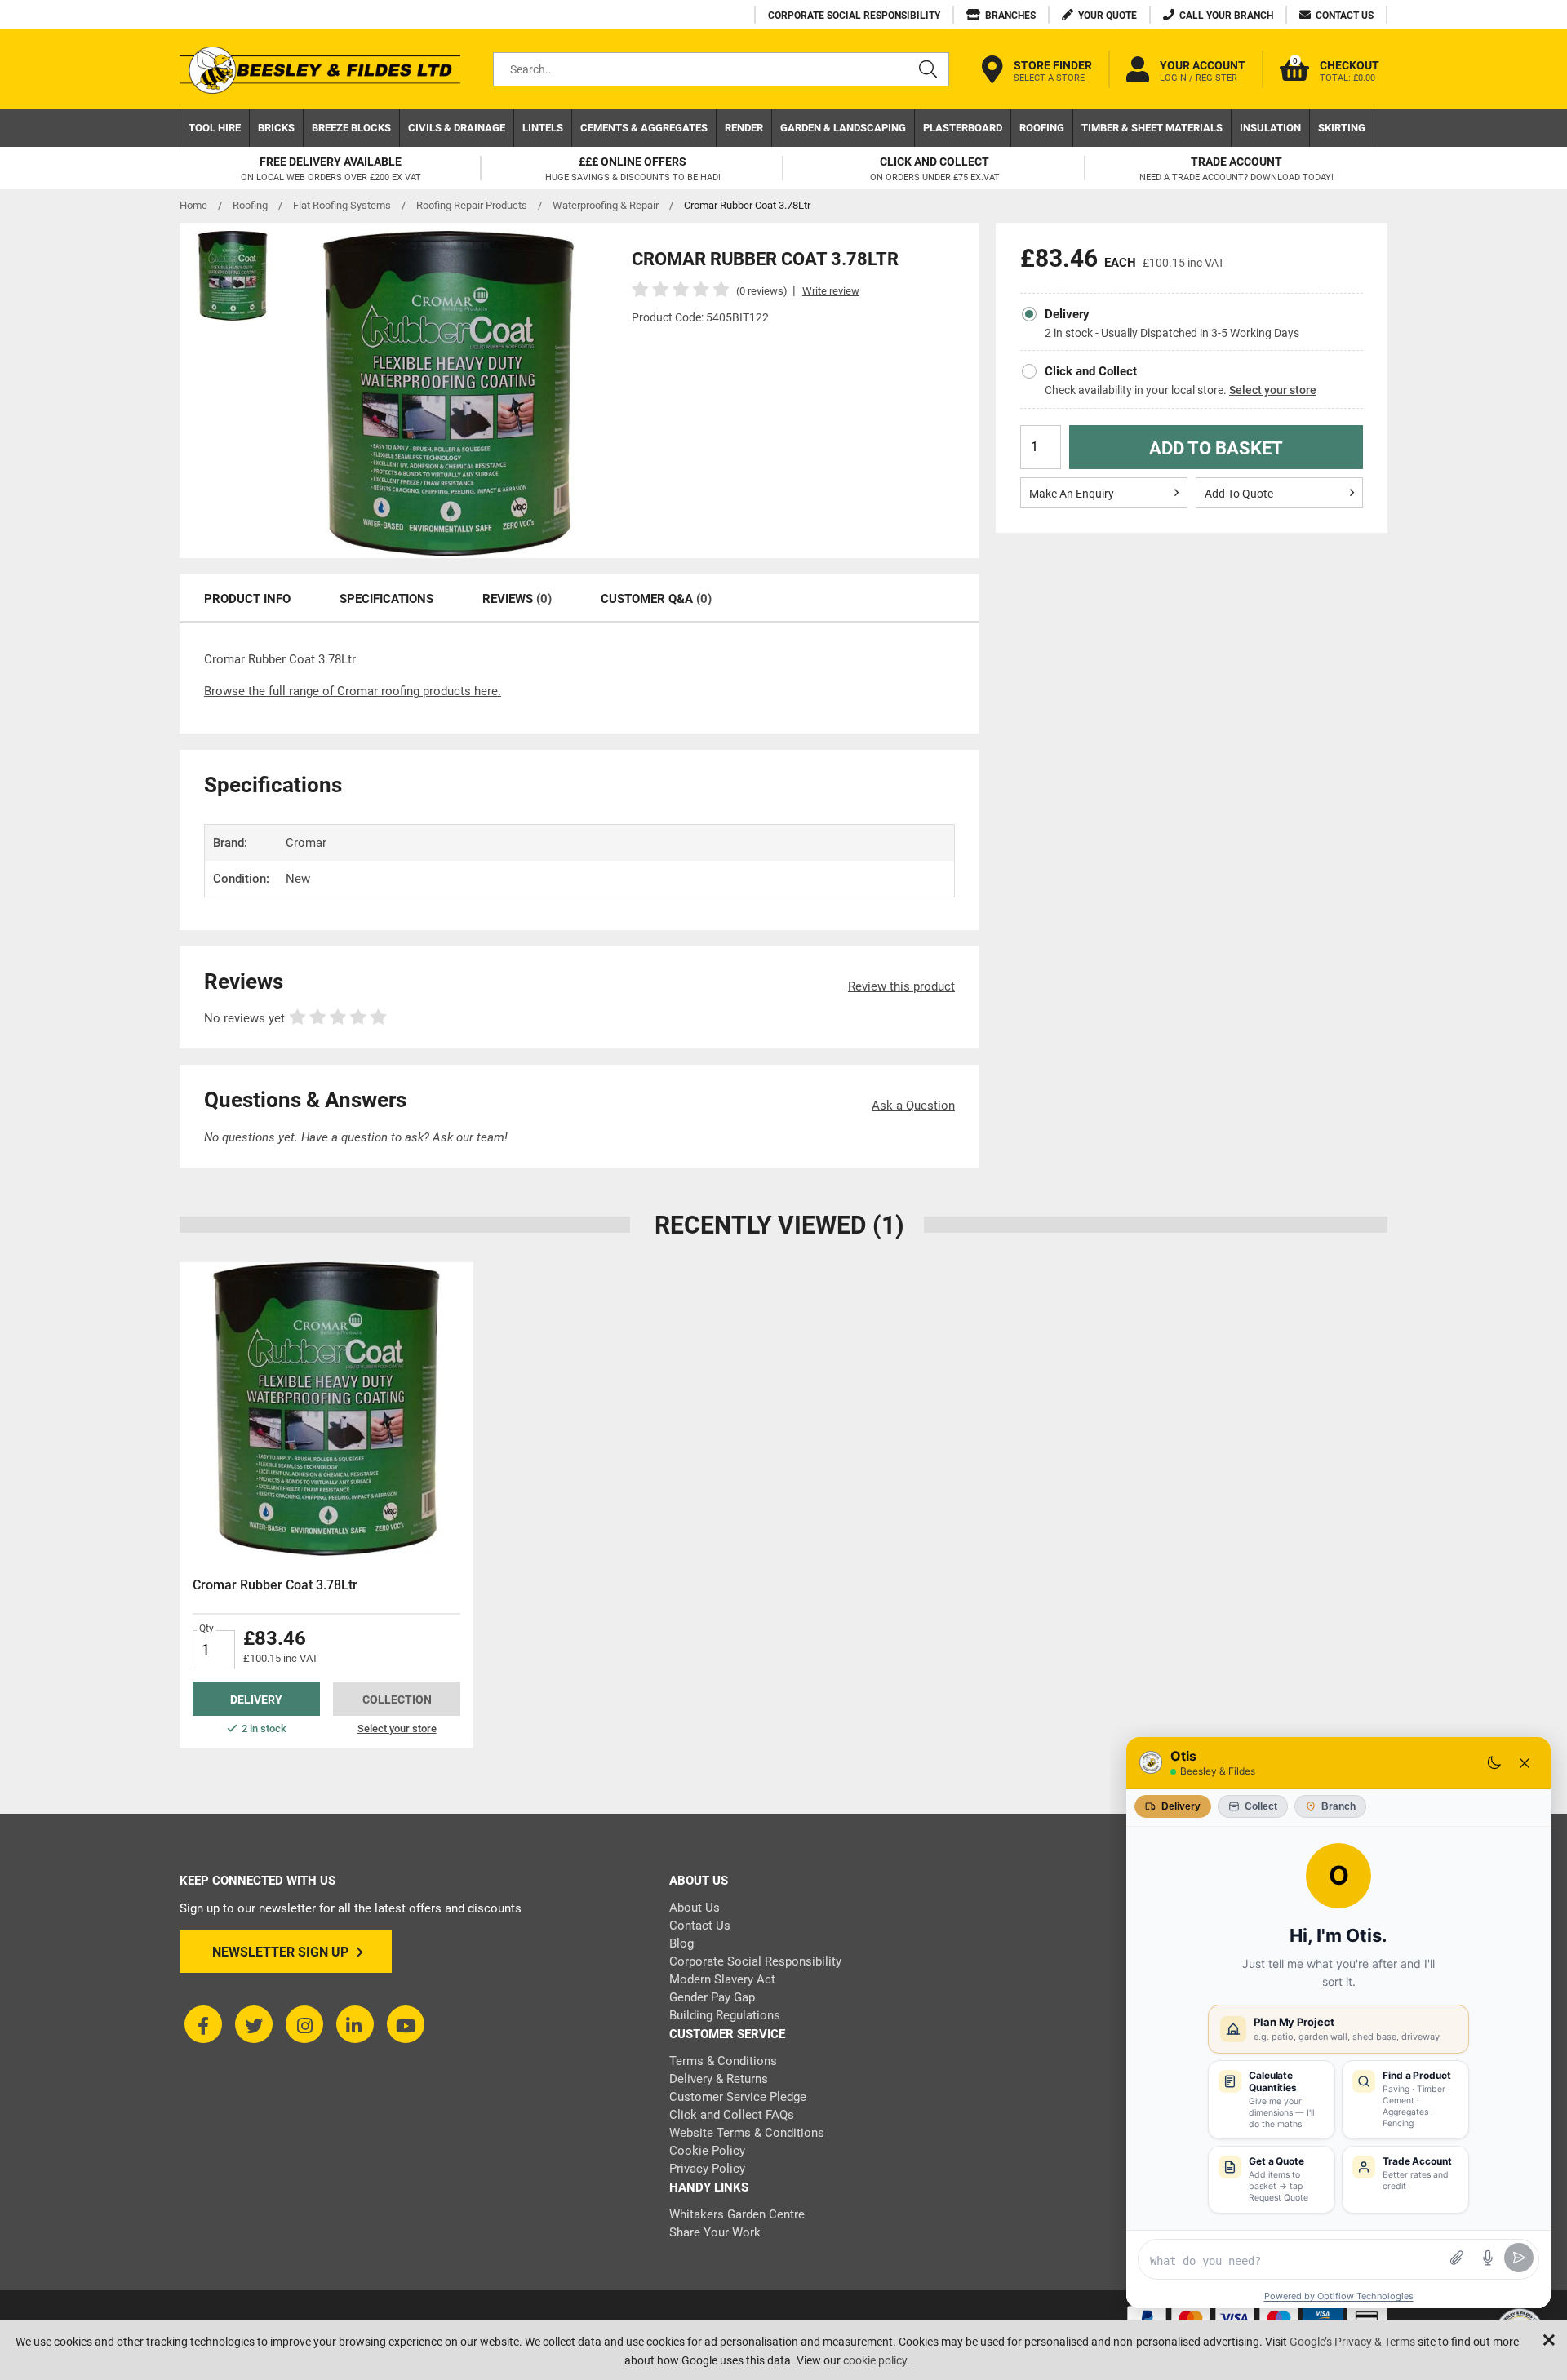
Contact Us (700, 1926)
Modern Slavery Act (722, 1979)
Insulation (1270, 128)
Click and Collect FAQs (732, 2115)
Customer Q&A (656, 599)
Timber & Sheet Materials (1152, 128)
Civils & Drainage (457, 128)
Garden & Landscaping (843, 128)
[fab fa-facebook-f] (203, 2024)
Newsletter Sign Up (280, 1952)
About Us (695, 1908)
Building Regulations (725, 2015)
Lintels (543, 128)
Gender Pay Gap (712, 1997)
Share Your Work (715, 2232)
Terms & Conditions (723, 2061)
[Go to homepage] (320, 70)
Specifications (386, 599)
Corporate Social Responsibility (755, 1961)
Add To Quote (1239, 494)
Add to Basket (1216, 448)
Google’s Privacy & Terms (1352, 2342)
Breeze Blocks (351, 128)
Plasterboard (963, 128)
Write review (831, 291)
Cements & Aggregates (644, 128)
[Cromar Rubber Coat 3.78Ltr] (326, 1409)
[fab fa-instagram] (304, 2024)
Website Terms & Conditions (747, 2133)
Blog (681, 1943)
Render (744, 128)
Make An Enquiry (1072, 494)
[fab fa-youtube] (406, 2024)
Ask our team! (470, 1137)
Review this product (901, 986)
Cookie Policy (707, 2151)
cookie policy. (877, 2360)
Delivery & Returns (719, 2079)
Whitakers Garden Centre (737, 2214)
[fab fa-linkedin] (355, 2024)
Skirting (1342, 128)
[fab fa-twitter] (254, 2024)
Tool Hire (215, 128)
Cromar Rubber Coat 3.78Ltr (275, 1585)
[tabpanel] (326, 1505)
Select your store (1273, 390)
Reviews (517, 599)
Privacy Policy (707, 2169)
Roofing (1042, 128)
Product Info (247, 599)
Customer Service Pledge (738, 2097)
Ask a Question (913, 1106)
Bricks (276, 128)
